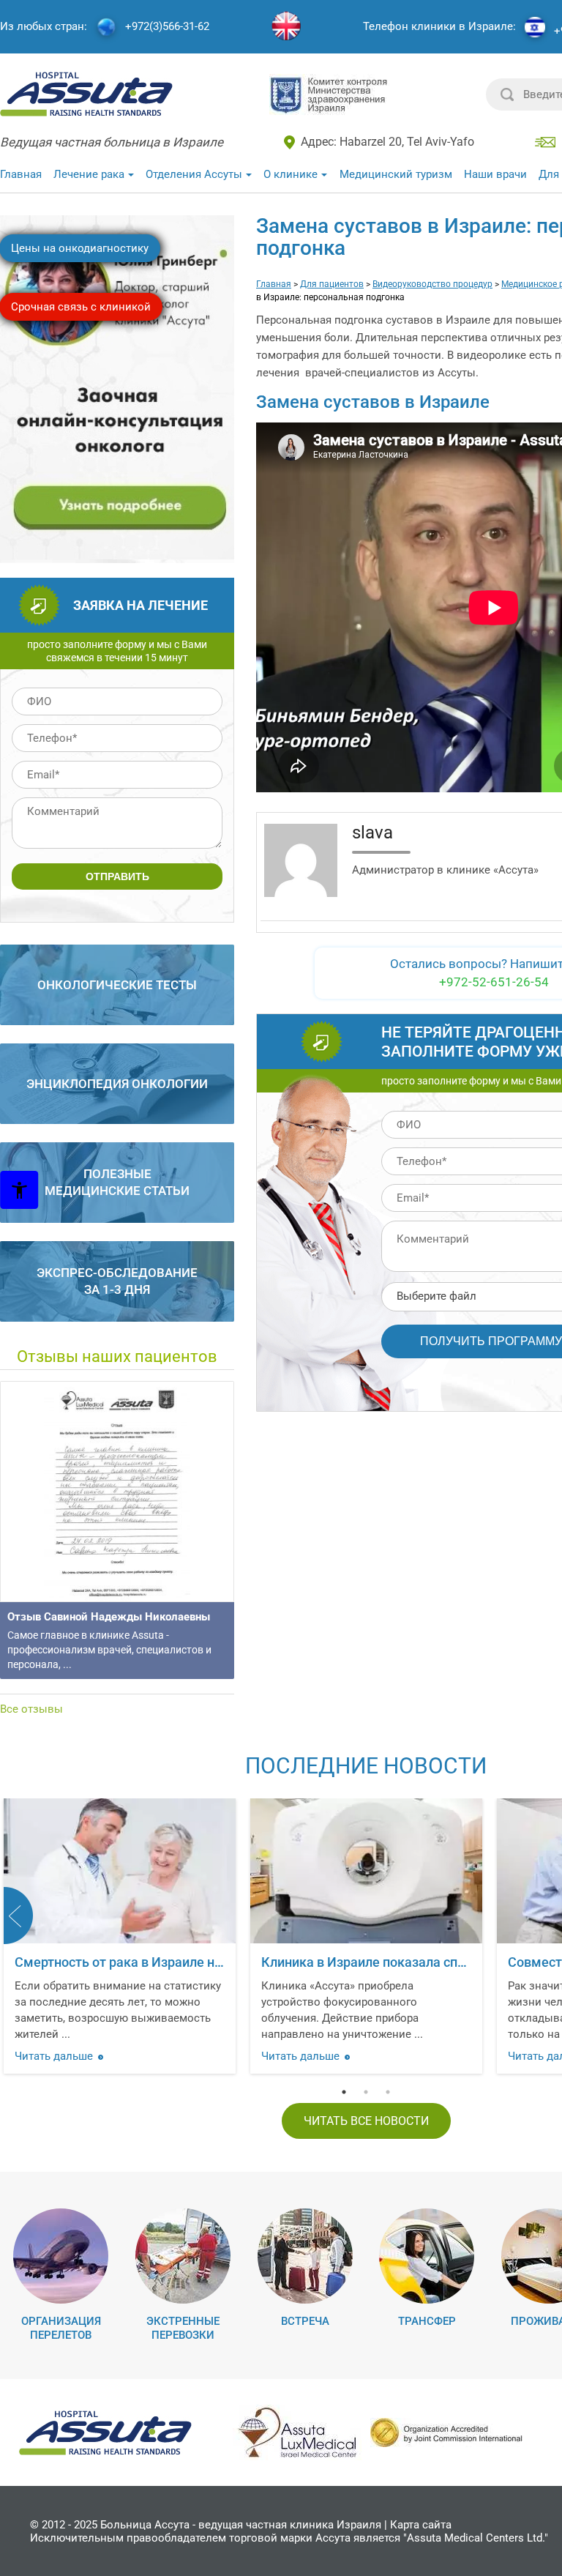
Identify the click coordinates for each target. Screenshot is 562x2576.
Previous (18, 1916)
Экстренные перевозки (183, 2328)
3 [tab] (388, 2092)
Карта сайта (421, 2525)
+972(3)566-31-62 (167, 27)
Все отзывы (31, 1709)
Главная (21, 174)
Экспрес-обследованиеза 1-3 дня (117, 1281)
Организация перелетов (61, 2328)
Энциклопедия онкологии (117, 1084)
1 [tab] (344, 2092)
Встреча (305, 2321)
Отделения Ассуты (194, 174)
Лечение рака (89, 174)
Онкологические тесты (117, 985)
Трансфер (427, 2321)
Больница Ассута (145, 2525)
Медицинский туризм (396, 174)
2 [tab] (366, 2092)
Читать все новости (366, 2121)
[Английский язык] (286, 27)
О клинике (291, 174)
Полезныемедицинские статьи (117, 1182)
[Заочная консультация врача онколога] (119, 556)
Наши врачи (495, 174)
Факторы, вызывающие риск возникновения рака (278, 1962)
